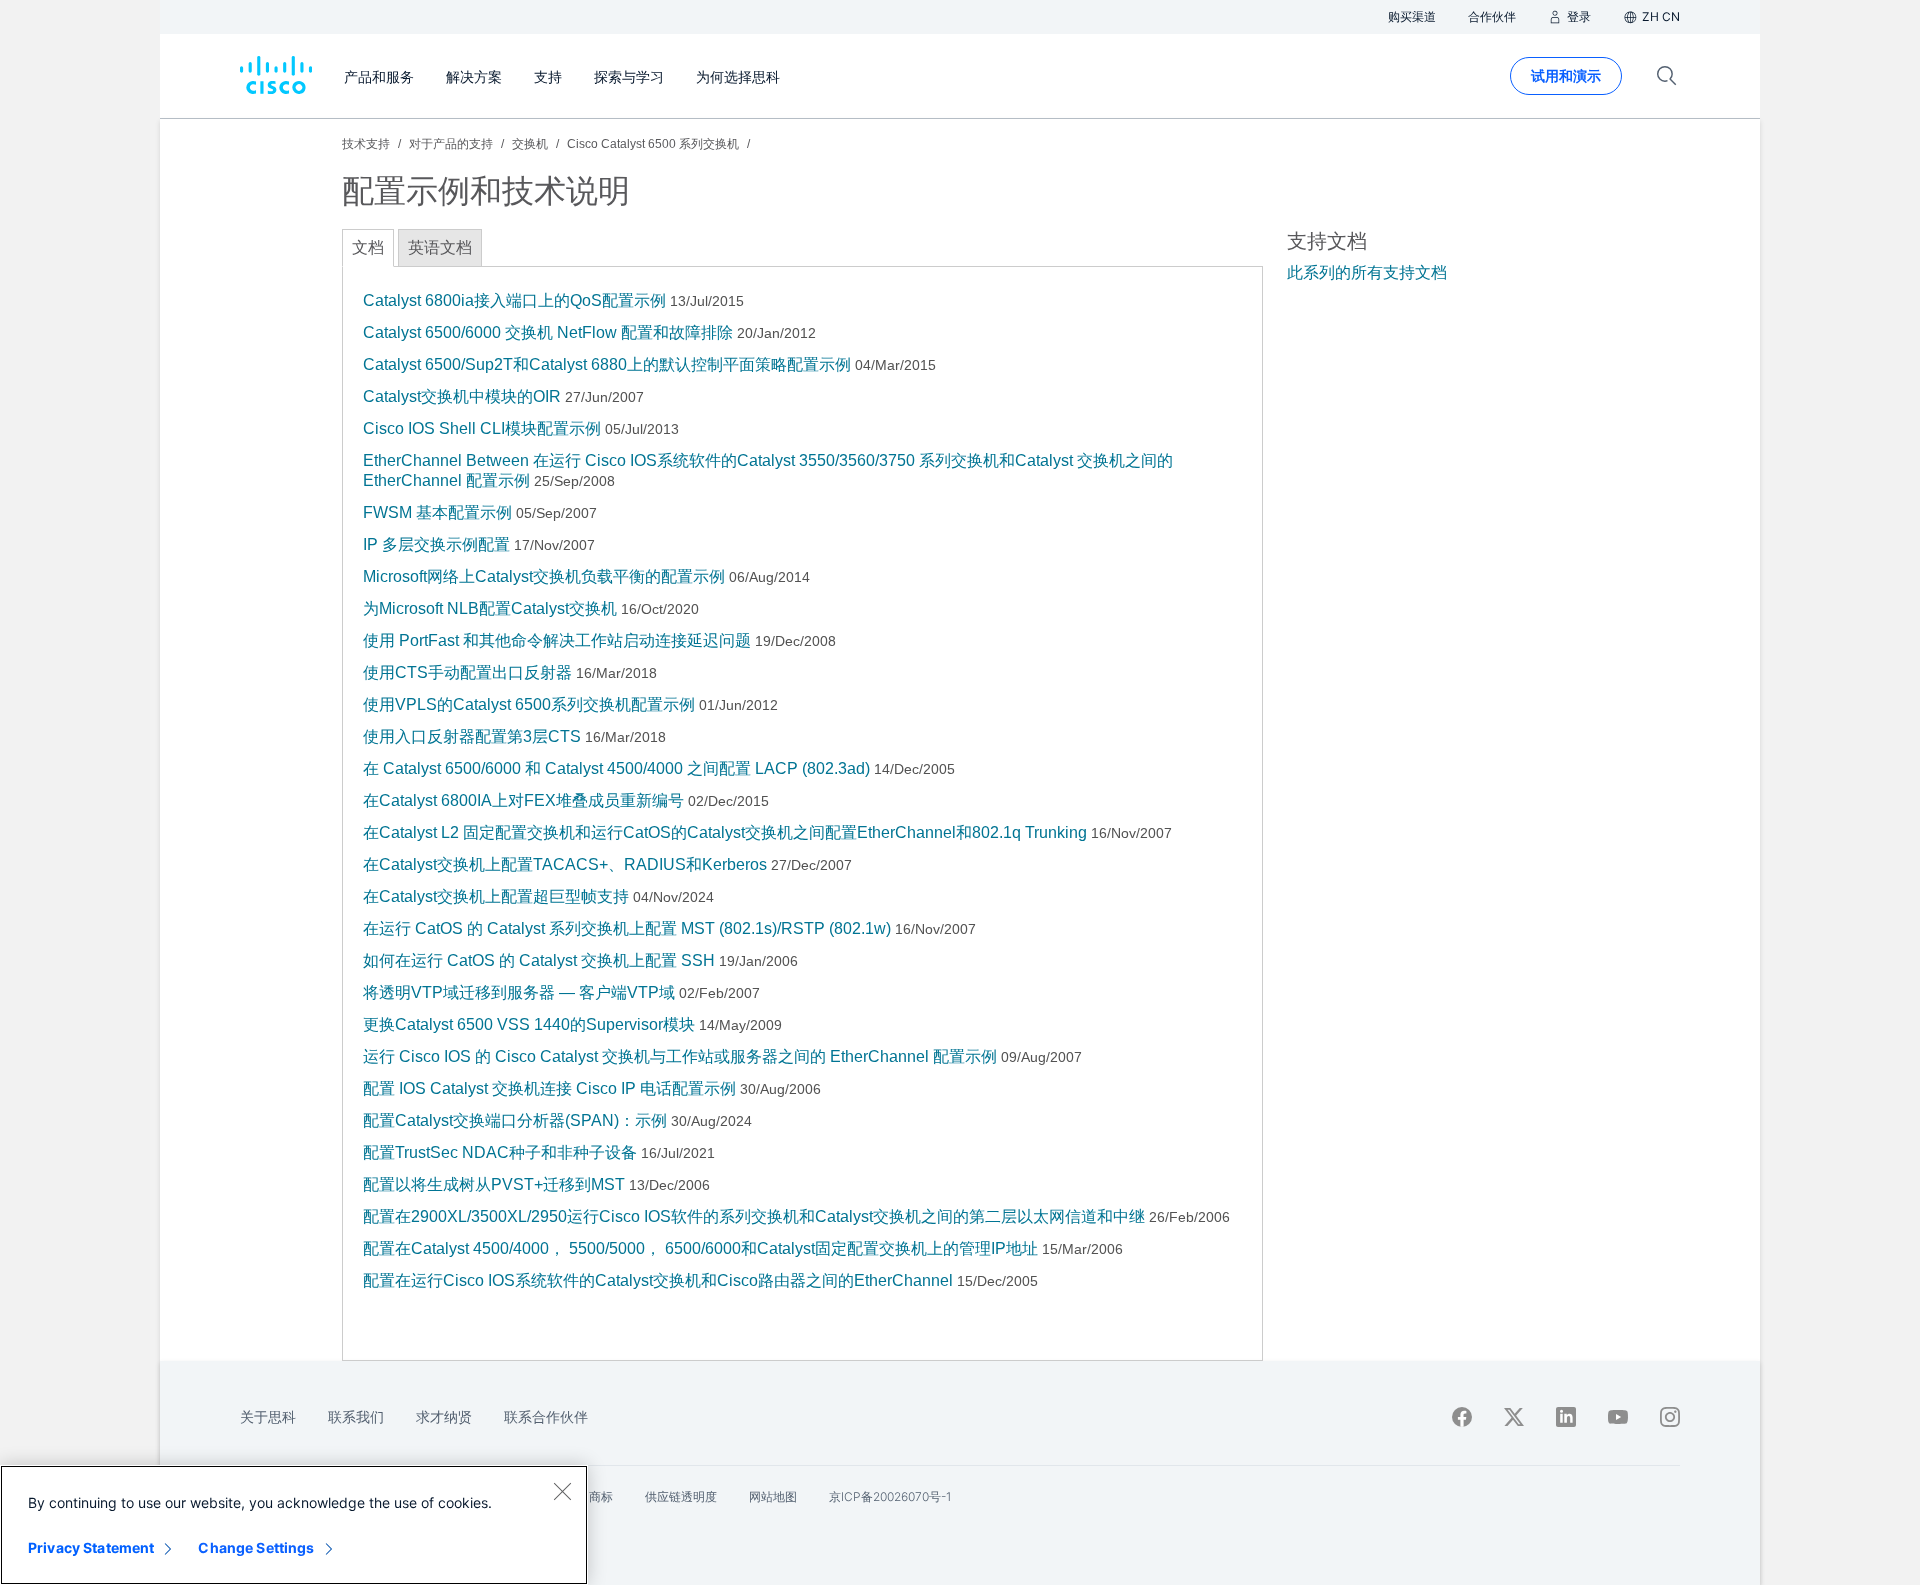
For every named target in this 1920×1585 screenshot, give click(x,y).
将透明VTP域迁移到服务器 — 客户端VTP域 (519, 992)
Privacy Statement (91, 1547)
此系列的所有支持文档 (1367, 272)
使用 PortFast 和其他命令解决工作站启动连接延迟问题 (557, 640)
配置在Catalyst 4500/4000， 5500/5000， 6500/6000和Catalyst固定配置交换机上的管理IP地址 (700, 1248)
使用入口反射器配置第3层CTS (472, 736)
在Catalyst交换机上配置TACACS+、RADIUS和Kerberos (565, 864)
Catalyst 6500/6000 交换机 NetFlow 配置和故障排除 (548, 332)
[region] (294, 1525)
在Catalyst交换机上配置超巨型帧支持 (496, 896)
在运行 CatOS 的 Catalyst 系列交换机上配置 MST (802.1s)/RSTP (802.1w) (627, 928)
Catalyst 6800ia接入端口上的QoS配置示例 (514, 300)
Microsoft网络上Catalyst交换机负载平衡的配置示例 (544, 576)
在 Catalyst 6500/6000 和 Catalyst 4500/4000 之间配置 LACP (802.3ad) (616, 768)
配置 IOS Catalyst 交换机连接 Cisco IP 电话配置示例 (549, 1088)
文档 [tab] (368, 247)
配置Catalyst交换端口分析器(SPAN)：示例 (515, 1120)
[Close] (562, 1491)
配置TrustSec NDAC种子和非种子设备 (500, 1152)
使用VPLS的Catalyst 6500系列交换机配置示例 (529, 704)
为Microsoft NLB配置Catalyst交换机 (490, 608)
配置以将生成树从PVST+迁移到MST (494, 1184)
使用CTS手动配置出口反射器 (467, 672)
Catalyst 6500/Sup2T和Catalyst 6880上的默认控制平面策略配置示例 (607, 364)
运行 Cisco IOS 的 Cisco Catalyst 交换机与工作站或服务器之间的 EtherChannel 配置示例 (680, 1056)
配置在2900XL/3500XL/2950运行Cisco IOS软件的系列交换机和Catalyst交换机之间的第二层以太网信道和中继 (754, 1216)
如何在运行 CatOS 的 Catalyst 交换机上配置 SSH (539, 960)
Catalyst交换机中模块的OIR (462, 396)
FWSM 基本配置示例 (437, 512)
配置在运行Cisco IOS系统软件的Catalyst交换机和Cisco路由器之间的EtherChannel (658, 1280)
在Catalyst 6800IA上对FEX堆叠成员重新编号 (523, 800)
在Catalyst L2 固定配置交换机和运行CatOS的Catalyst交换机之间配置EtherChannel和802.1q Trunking (725, 832)
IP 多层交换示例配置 (436, 544)
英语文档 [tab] (440, 247)
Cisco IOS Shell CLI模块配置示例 (484, 428)
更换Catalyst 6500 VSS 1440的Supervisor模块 (529, 1024)
